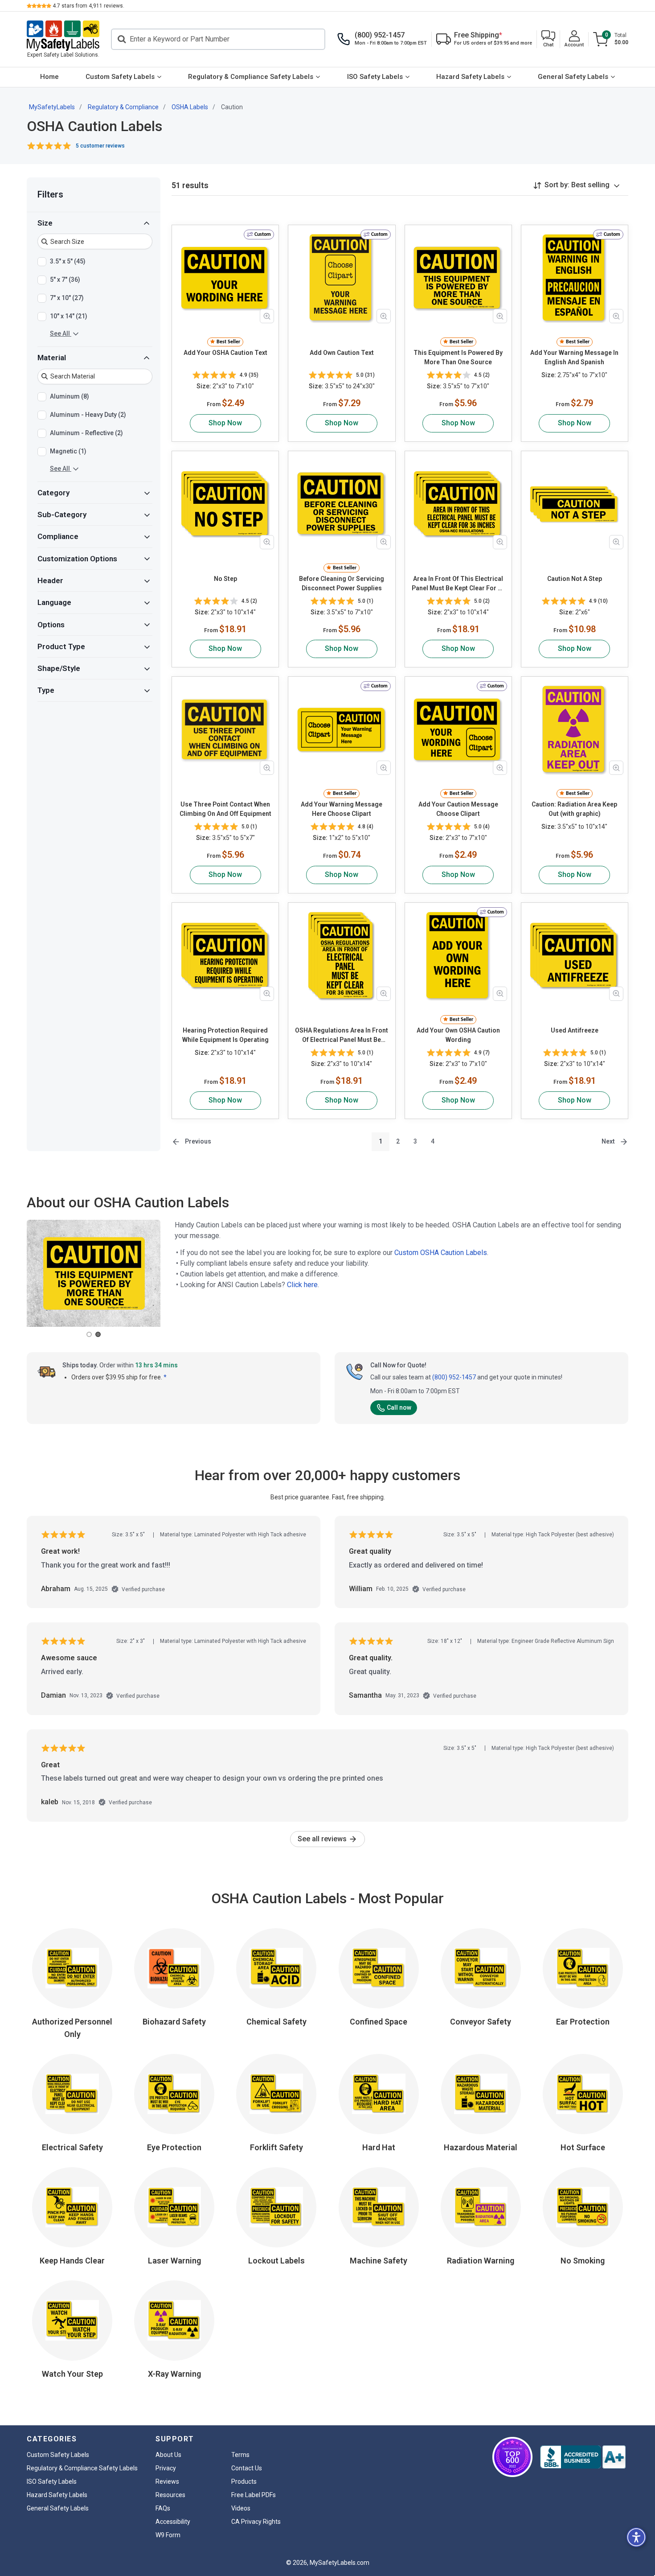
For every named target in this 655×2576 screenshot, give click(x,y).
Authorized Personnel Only (72, 2028)
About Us (168, 2455)
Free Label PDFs (254, 2495)
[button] (548, 39)
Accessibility (173, 2522)
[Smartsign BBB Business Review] (583, 2457)
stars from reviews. (88, 6)
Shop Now (225, 423)
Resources (170, 2495)
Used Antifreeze (575, 1030)
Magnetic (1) (68, 451)
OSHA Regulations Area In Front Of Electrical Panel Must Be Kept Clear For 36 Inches (342, 1036)
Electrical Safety (72, 2147)
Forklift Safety (276, 2147)
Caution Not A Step (575, 579)
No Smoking (583, 2261)
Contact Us (247, 2468)
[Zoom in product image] (267, 316)
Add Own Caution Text (342, 353)
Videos (241, 2508)
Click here (302, 1285)
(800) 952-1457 (454, 1377)
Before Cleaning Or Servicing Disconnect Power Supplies (342, 583)
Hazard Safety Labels (470, 77)
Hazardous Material (481, 2147)
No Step (225, 579)
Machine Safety (379, 2261)
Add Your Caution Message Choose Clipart (458, 809)
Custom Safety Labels (120, 77)
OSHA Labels (190, 107)
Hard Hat (379, 2147)
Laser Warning (174, 2261)
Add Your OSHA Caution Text (225, 353)
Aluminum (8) (70, 396)
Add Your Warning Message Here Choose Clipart (342, 809)
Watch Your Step (72, 2374)
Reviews (167, 2481)
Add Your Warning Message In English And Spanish (574, 357)
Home (49, 77)
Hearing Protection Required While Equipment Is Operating (225, 1035)
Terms (240, 2455)
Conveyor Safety (481, 2022)
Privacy (166, 2468)
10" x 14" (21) (69, 316)
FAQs (163, 2508)
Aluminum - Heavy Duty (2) (88, 415)
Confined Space (379, 2022)
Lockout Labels (276, 2261)
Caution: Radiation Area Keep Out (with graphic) (574, 809)
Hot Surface (583, 2147)
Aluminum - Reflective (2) (86, 433)
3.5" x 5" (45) (68, 261)
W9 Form (168, 2535)
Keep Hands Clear (72, 2261)
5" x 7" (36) (65, 280)
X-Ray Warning (174, 2374)
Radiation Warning (481, 2261)
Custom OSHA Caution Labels (441, 1253)
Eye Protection (174, 2147)
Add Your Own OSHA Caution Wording (458, 1035)
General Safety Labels (573, 77)
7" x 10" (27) (67, 298)
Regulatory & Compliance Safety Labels (251, 77)
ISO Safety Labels (375, 77)
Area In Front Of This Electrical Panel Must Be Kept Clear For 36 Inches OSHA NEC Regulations (458, 584)
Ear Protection (583, 2022)
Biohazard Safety (174, 2022)
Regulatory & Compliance (123, 107)
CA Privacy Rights (256, 2522)
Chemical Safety (276, 2022)
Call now (399, 1407)
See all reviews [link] (323, 1839)
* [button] (165, 1377)
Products (244, 2481)
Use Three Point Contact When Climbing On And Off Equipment (225, 809)
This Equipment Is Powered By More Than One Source (458, 357)
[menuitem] (49, 77)
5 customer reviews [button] (100, 146)
